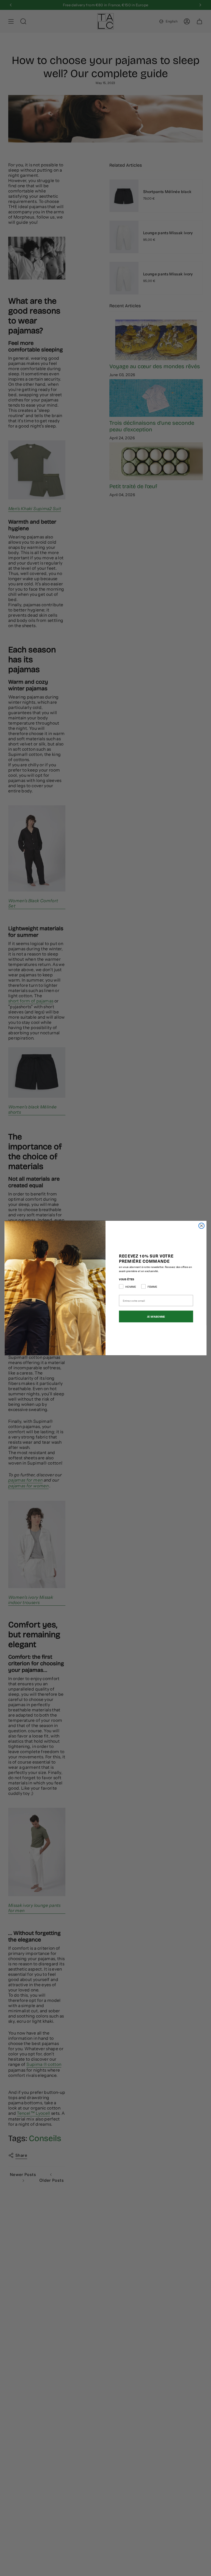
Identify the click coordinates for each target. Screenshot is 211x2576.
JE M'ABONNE (156, 1316)
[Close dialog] (201, 1226)
